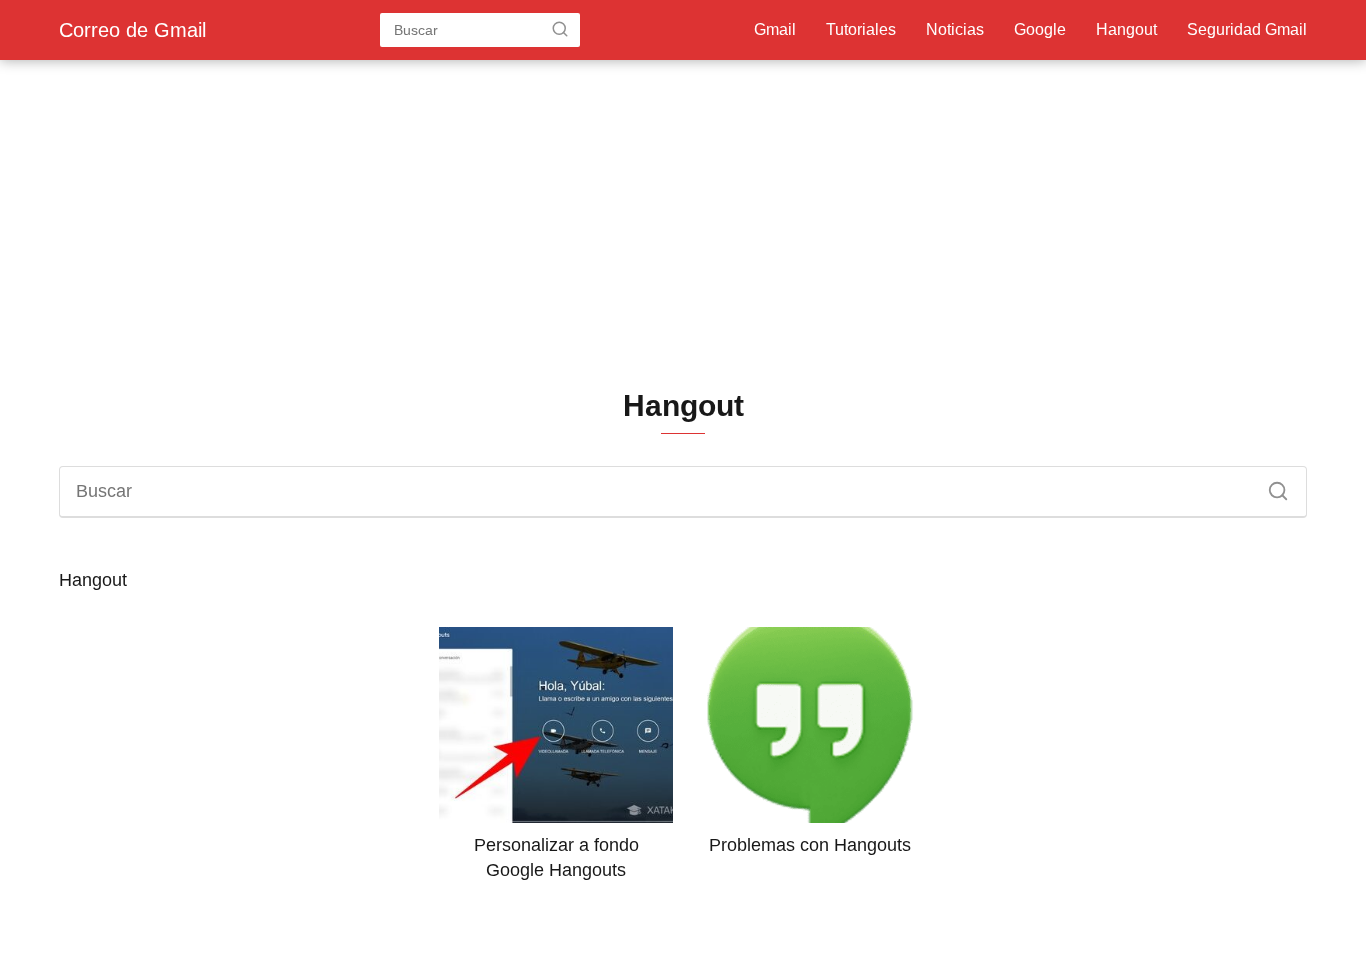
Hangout (1126, 29)
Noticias (955, 29)
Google (1040, 29)
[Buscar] (560, 29)
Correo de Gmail (132, 30)
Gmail (775, 29)
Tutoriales (861, 29)
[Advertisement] (683, 226)
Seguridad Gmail (1247, 29)
